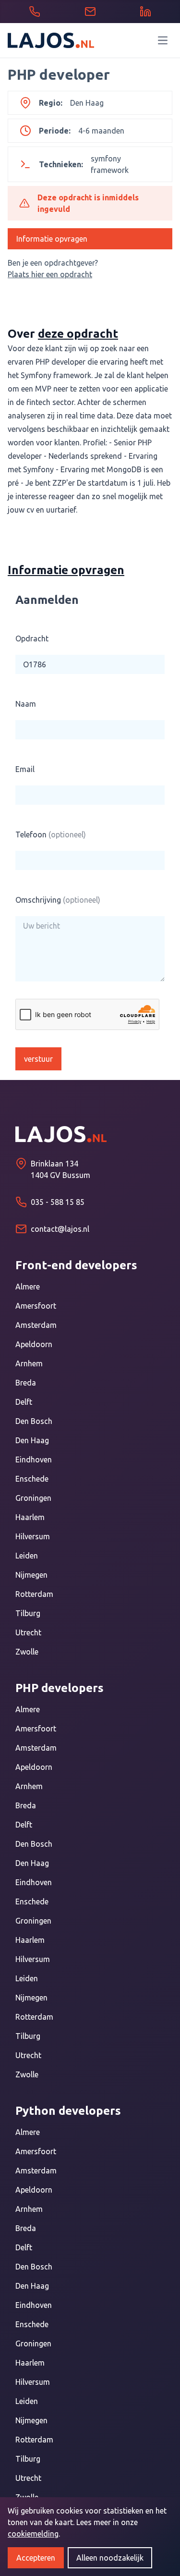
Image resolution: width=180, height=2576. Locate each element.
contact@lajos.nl (60, 1229)
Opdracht (32, 638)
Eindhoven (34, 1460)
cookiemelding (33, 2534)
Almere (28, 1287)
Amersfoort (36, 1306)
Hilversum (33, 1536)
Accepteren (36, 2558)
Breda (26, 1383)
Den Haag (32, 1440)
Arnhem (29, 1363)
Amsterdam (36, 1325)
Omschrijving (58, 900)
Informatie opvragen (52, 239)
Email (25, 769)
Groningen (33, 1498)
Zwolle (27, 1652)
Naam (26, 704)
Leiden (27, 1556)
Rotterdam (34, 1594)
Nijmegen (31, 1575)
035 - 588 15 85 (58, 1202)
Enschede (32, 1479)
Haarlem (30, 1517)
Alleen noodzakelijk (110, 2558)
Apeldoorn (34, 1344)
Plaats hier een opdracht (50, 274)
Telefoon (51, 834)
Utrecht (28, 1632)
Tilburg (28, 1613)
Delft (24, 1402)
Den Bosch (34, 1421)
